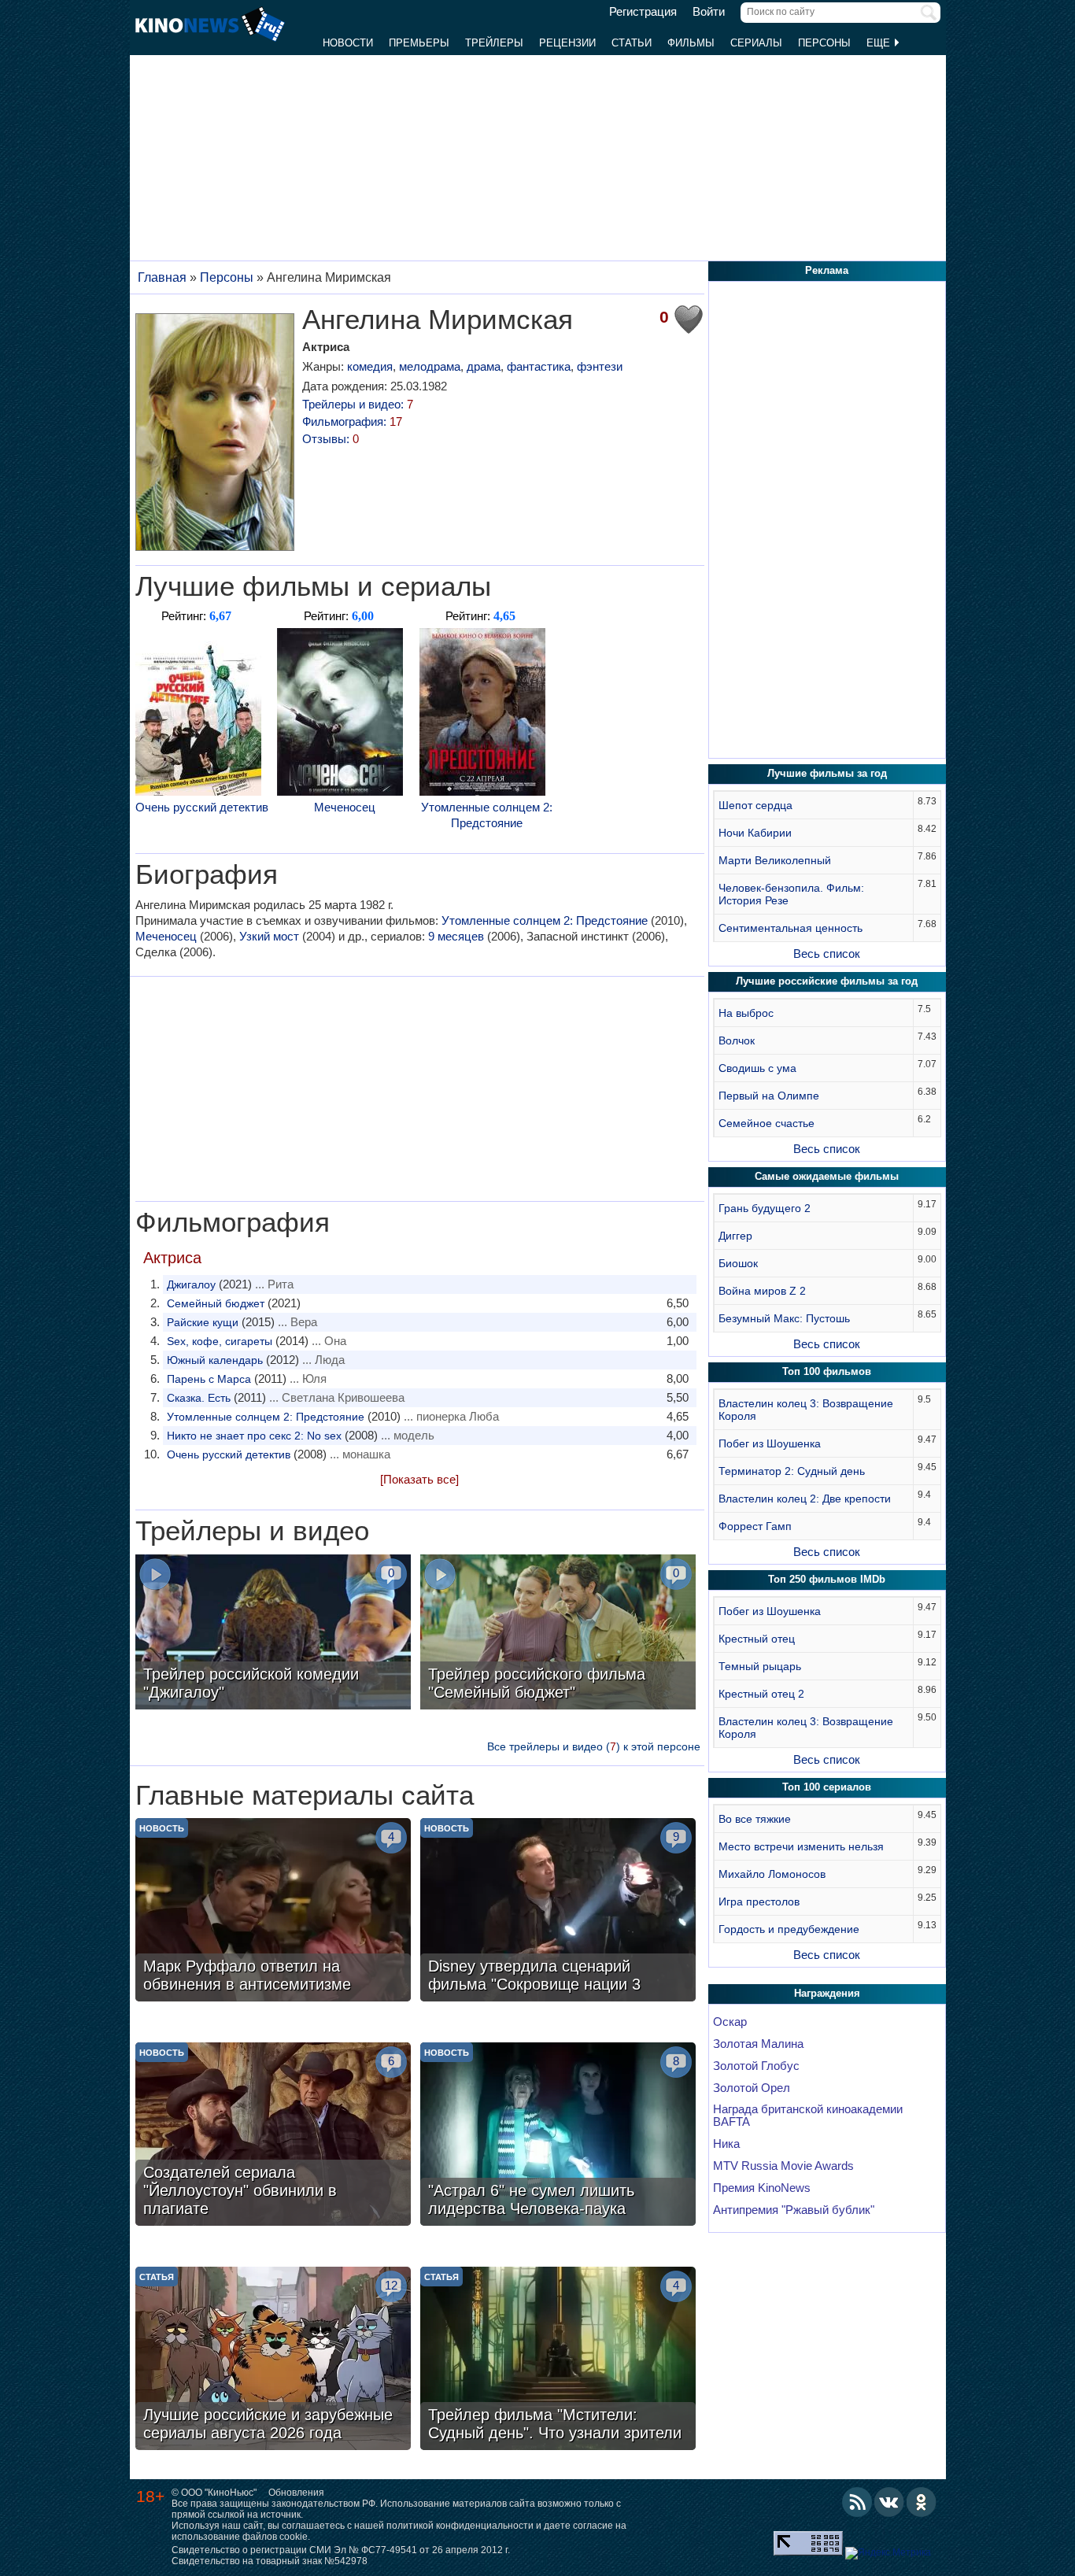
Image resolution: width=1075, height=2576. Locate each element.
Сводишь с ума (757, 1068)
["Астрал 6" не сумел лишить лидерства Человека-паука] (558, 2136)
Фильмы (691, 43)
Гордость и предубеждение (789, 1929)
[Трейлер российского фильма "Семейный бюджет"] (558, 1634)
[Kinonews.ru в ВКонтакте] (889, 2502)
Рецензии (567, 43)
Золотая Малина (758, 2044)
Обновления (296, 2493)
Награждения (827, 1993)
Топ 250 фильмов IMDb (827, 1579)
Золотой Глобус (756, 2066)
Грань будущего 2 (765, 1208)
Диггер (735, 1236)
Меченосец (345, 807)
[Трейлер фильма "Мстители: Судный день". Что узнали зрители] (558, 2360)
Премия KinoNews (762, 2188)
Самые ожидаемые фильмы (827, 1176)
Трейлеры (494, 43)
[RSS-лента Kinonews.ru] (857, 2502)
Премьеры (419, 43)
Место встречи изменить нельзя (801, 1846)
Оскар (730, 2022)
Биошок (738, 1263)
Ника (726, 2144)
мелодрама (430, 366)
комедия (370, 366)
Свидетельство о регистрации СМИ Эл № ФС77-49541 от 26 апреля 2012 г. (341, 2550)
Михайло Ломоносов (772, 1874)
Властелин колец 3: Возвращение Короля (806, 1410)
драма (484, 366)
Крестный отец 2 (761, 1694)
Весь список (827, 954)
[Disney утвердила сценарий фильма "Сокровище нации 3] (558, 1912)
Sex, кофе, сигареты (220, 1341)
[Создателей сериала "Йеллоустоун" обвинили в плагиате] (273, 2136)
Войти (709, 12)
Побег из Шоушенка (770, 1443)
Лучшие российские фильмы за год (827, 981)
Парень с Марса (209, 1379)
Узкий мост (269, 936)
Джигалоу (191, 1284)
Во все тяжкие (755, 1819)
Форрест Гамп (755, 1526)
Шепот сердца (755, 805)
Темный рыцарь (760, 1666)
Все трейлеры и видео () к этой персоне (594, 1746)
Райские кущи (203, 1322)
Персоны (824, 43)
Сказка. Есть (199, 1398)
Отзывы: (331, 439)
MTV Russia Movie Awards (783, 2166)
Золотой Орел (752, 2088)
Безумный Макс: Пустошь (784, 1318)
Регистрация (643, 12)
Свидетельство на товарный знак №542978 (270, 2561)
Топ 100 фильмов (827, 1371)
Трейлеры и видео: (358, 404)
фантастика (539, 366)
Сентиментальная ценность (791, 928)
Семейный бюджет (216, 1303)
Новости (348, 43)
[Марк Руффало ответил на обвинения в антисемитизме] (273, 1912)
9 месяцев (456, 936)
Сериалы (756, 43)
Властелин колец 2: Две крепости (805, 1499)
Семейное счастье (767, 1123)
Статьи (632, 43)
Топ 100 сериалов (827, 1787)
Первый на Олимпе (769, 1096)
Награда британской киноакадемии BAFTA (808, 2116)
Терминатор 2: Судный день (792, 1471)
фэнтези (600, 366)
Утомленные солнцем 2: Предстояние (487, 815)
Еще (880, 43)
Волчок (737, 1040)
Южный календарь (215, 1360)
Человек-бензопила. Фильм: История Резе (791, 894)
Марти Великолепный (775, 860)
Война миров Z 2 (762, 1291)
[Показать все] (419, 1479)
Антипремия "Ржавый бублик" (794, 2210)
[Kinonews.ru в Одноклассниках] (922, 2502)
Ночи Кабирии (755, 833)
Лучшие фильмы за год (827, 773)
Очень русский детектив (202, 807)
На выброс (746, 1013)
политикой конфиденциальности (460, 2526)
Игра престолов (759, 1902)
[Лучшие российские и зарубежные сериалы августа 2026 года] (273, 2360)
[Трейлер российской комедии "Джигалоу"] (273, 1634)
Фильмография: (352, 421)
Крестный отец (757, 1639)
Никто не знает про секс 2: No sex (254, 1436)
